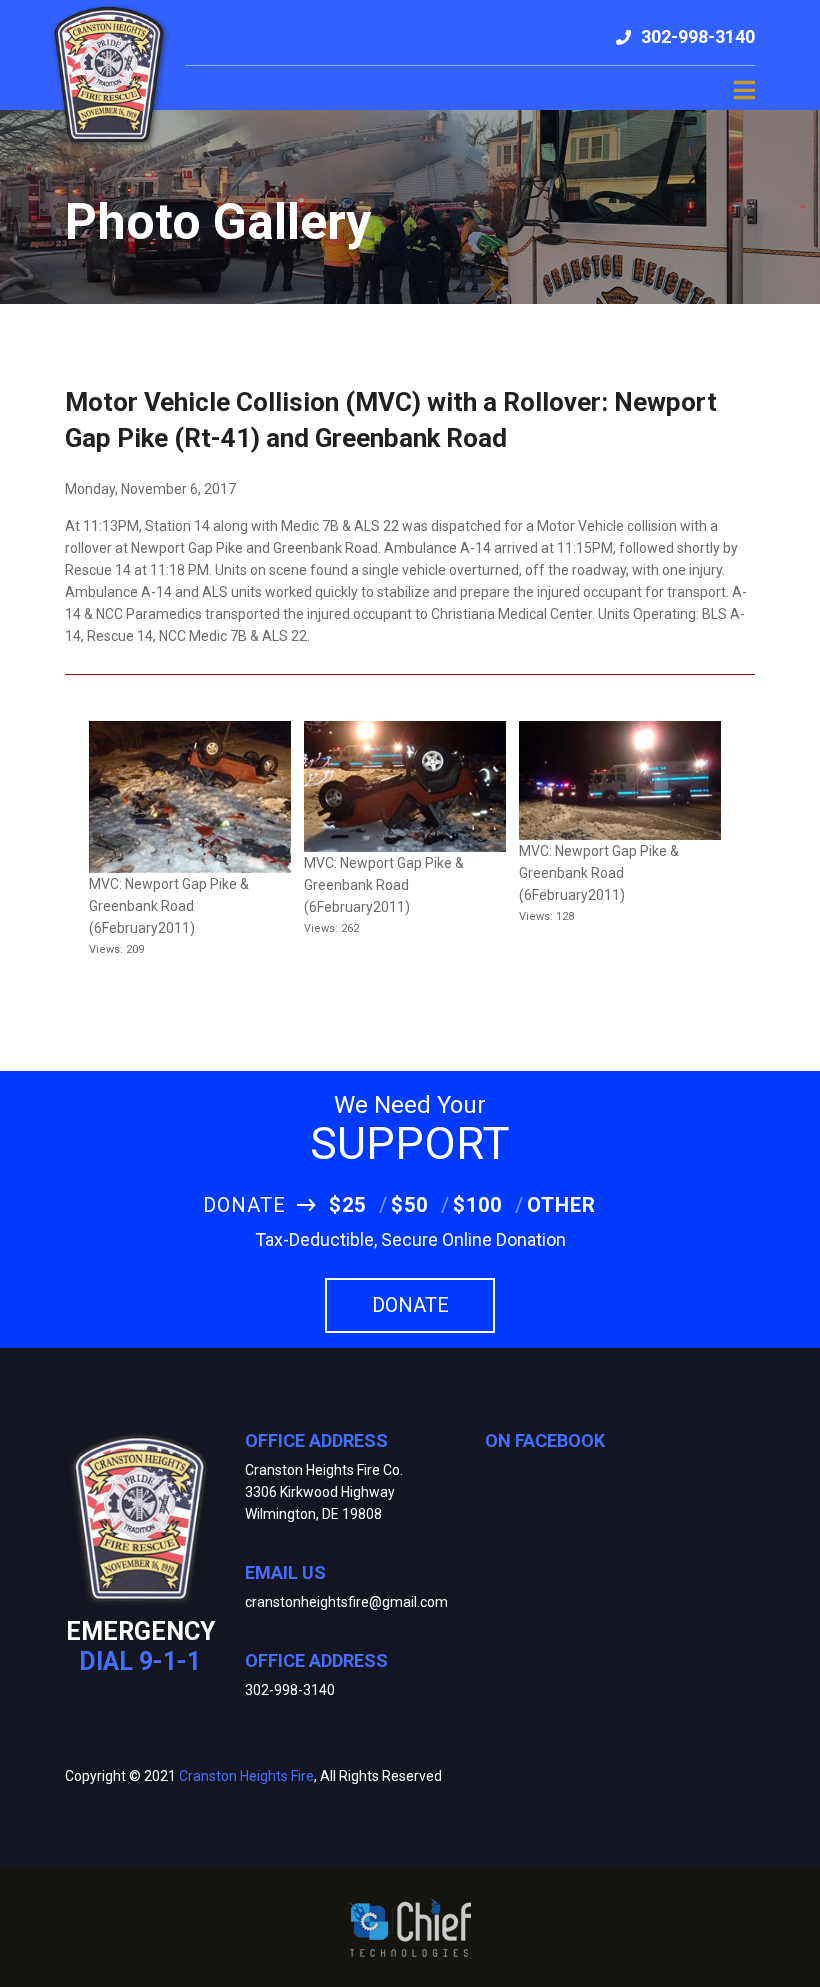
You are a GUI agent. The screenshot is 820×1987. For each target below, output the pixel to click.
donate (410, 1305)
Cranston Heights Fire (246, 1776)
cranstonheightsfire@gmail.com (346, 1602)
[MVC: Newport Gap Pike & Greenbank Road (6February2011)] (190, 796)
